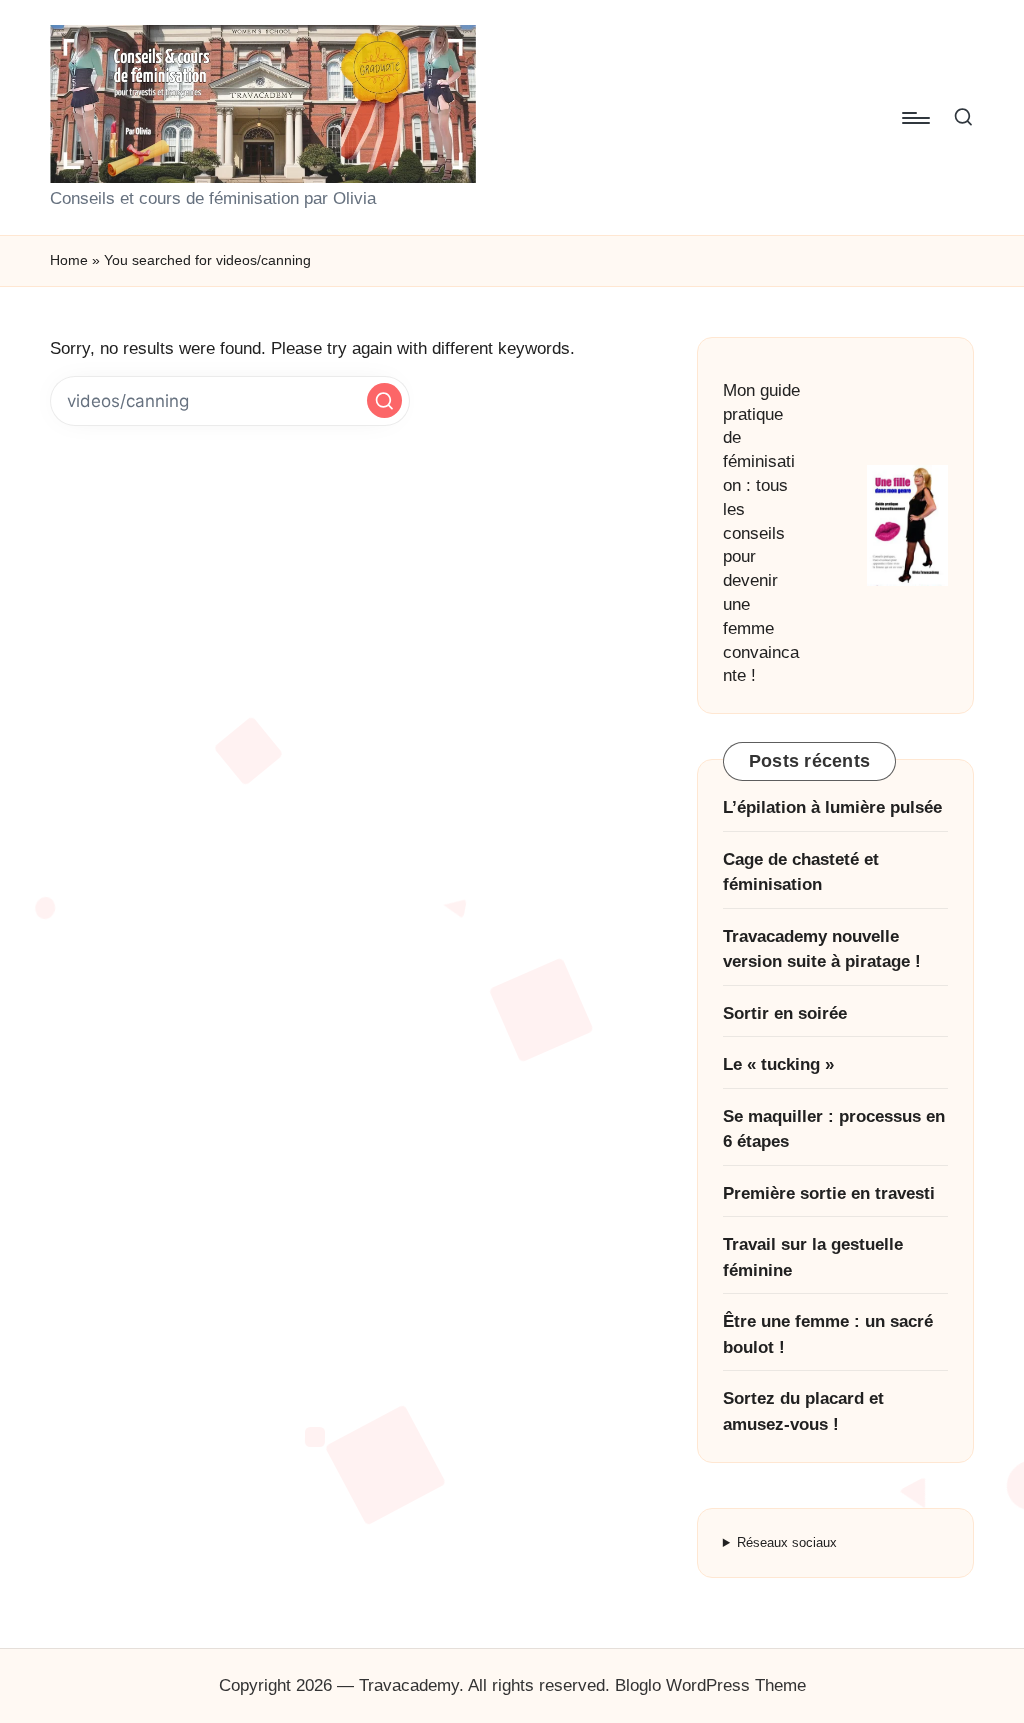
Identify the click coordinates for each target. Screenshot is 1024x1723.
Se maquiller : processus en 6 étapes (834, 1129)
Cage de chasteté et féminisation (801, 872)
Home (69, 260)
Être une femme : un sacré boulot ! (828, 1334)
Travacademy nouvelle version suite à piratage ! (822, 949)
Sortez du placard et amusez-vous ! (803, 1411)
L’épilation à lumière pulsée (832, 807)
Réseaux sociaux (787, 1542)
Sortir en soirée (785, 1013)
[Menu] (914, 118)
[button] (384, 400)
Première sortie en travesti (829, 1193)
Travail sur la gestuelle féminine (813, 1257)
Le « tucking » (778, 1064)
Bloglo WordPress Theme (710, 1685)
